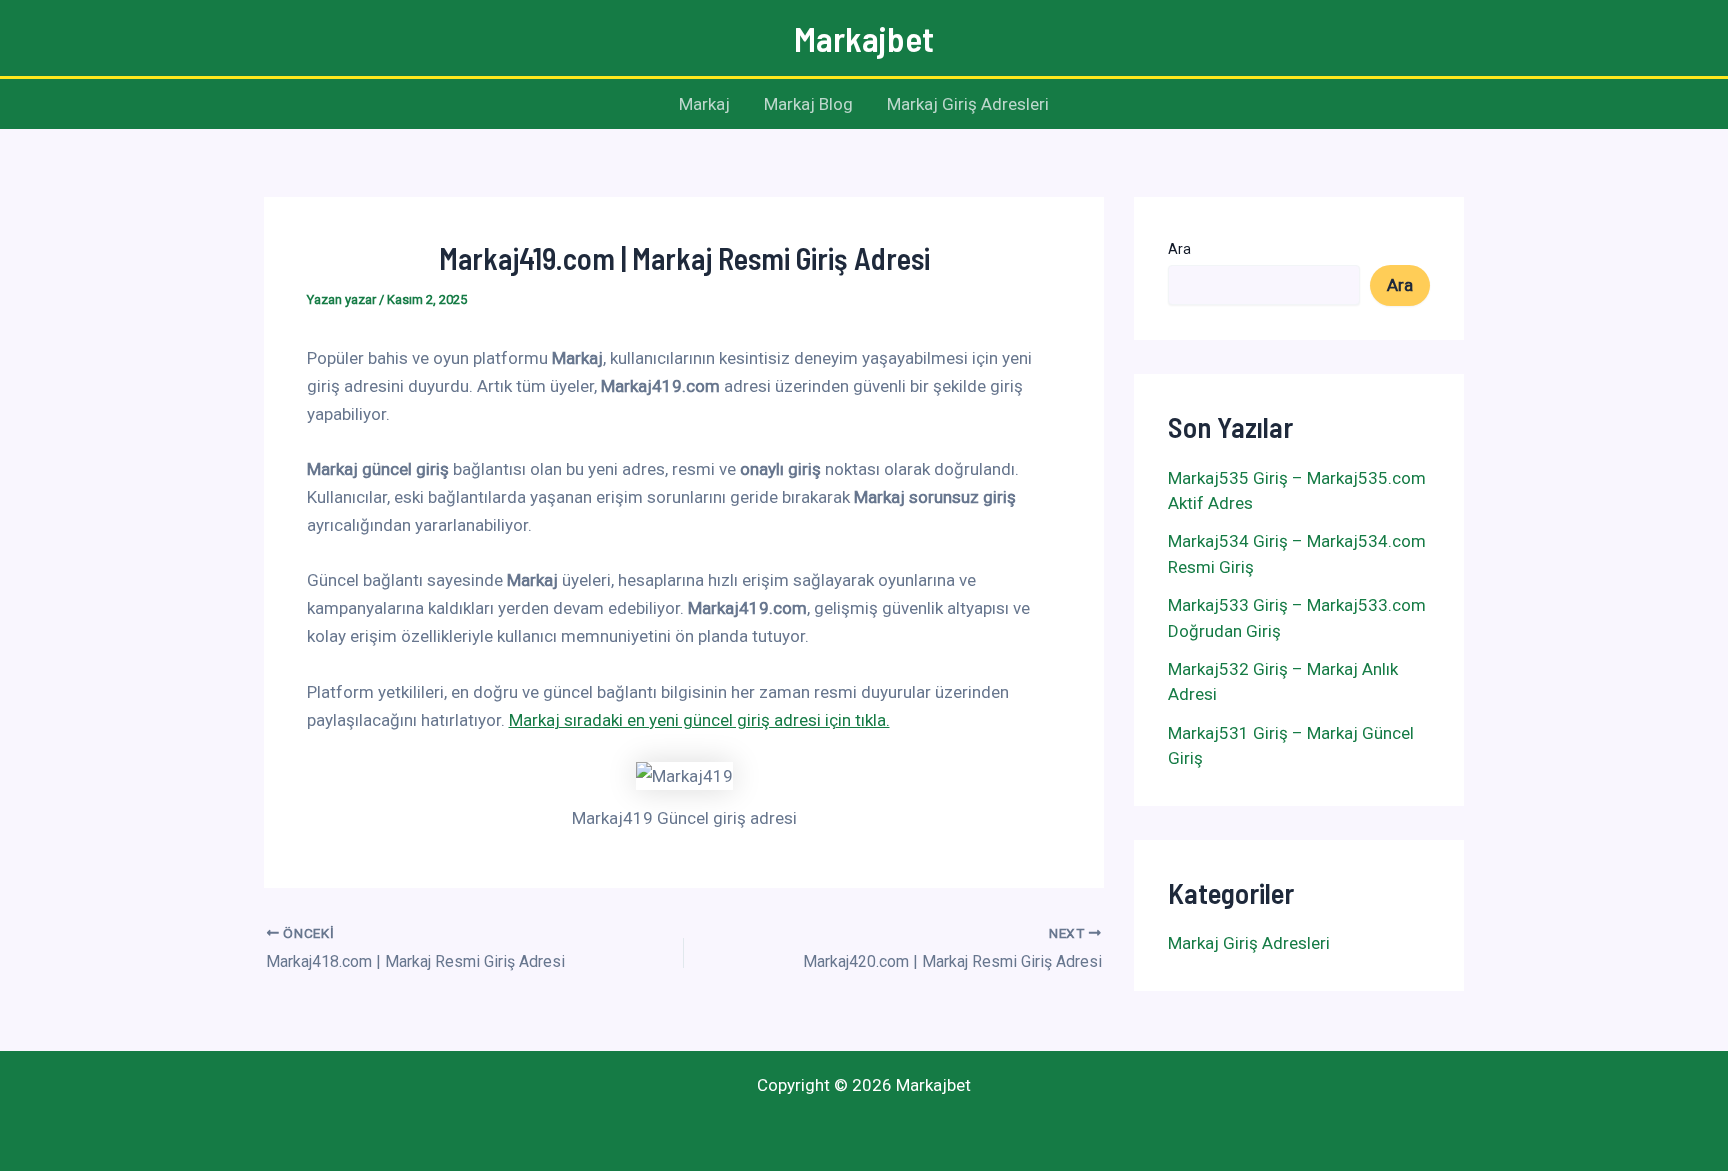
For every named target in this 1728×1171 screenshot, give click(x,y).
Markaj (704, 104)
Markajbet (864, 38)
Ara (1179, 249)
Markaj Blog (808, 104)
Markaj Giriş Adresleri (968, 104)
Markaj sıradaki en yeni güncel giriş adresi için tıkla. (699, 720)
